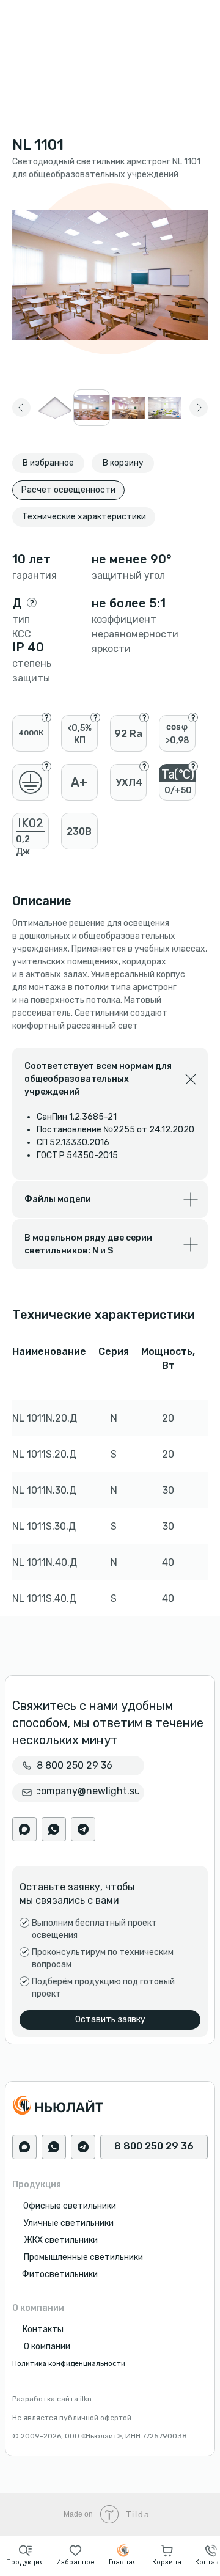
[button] (25, 2555)
